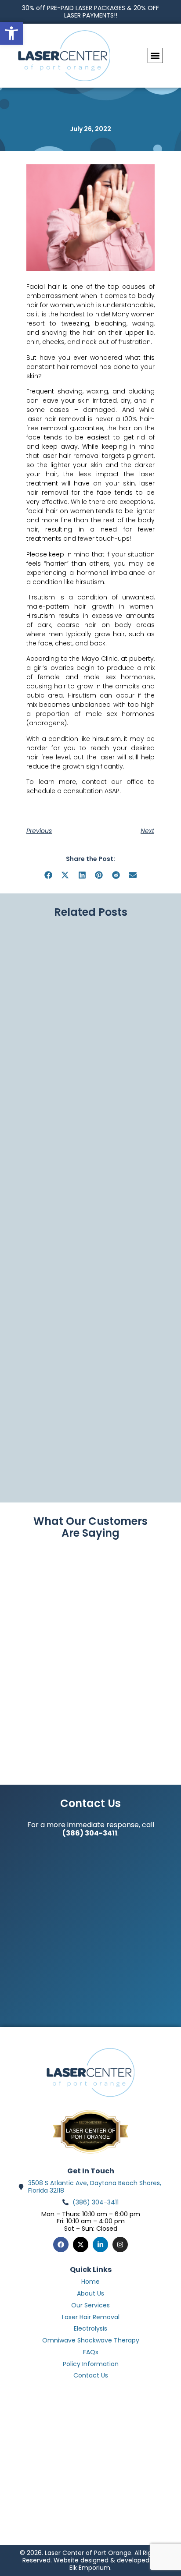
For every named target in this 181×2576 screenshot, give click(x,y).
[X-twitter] (81, 2245)
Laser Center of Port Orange (90, 2134)
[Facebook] (61, 2245)
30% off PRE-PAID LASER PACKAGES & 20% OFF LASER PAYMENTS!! (90, 12)
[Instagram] (120, 2245)
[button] (155, 55)
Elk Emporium (90, 2568)
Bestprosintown (90, 2126)
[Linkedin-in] (100, 2245)
